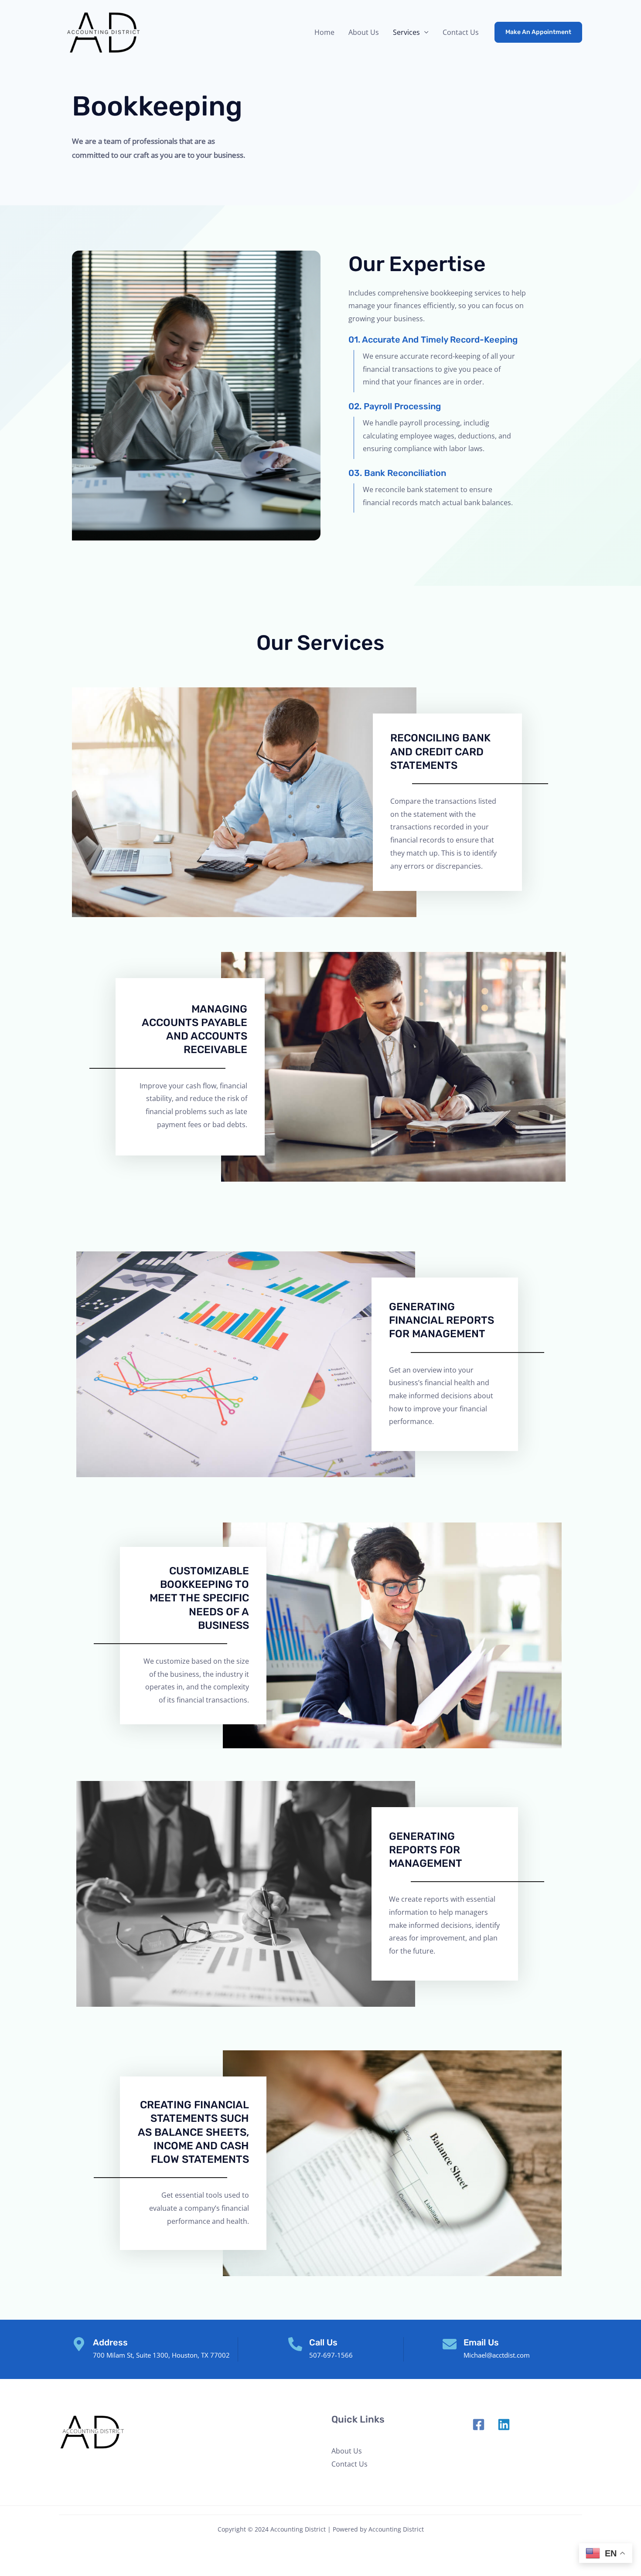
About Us (364, 32)
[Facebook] (479, 2425)
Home (324, 32)
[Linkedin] (504, 2425)
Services (406, 32)
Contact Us (461, 32)
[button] (538, 32)
